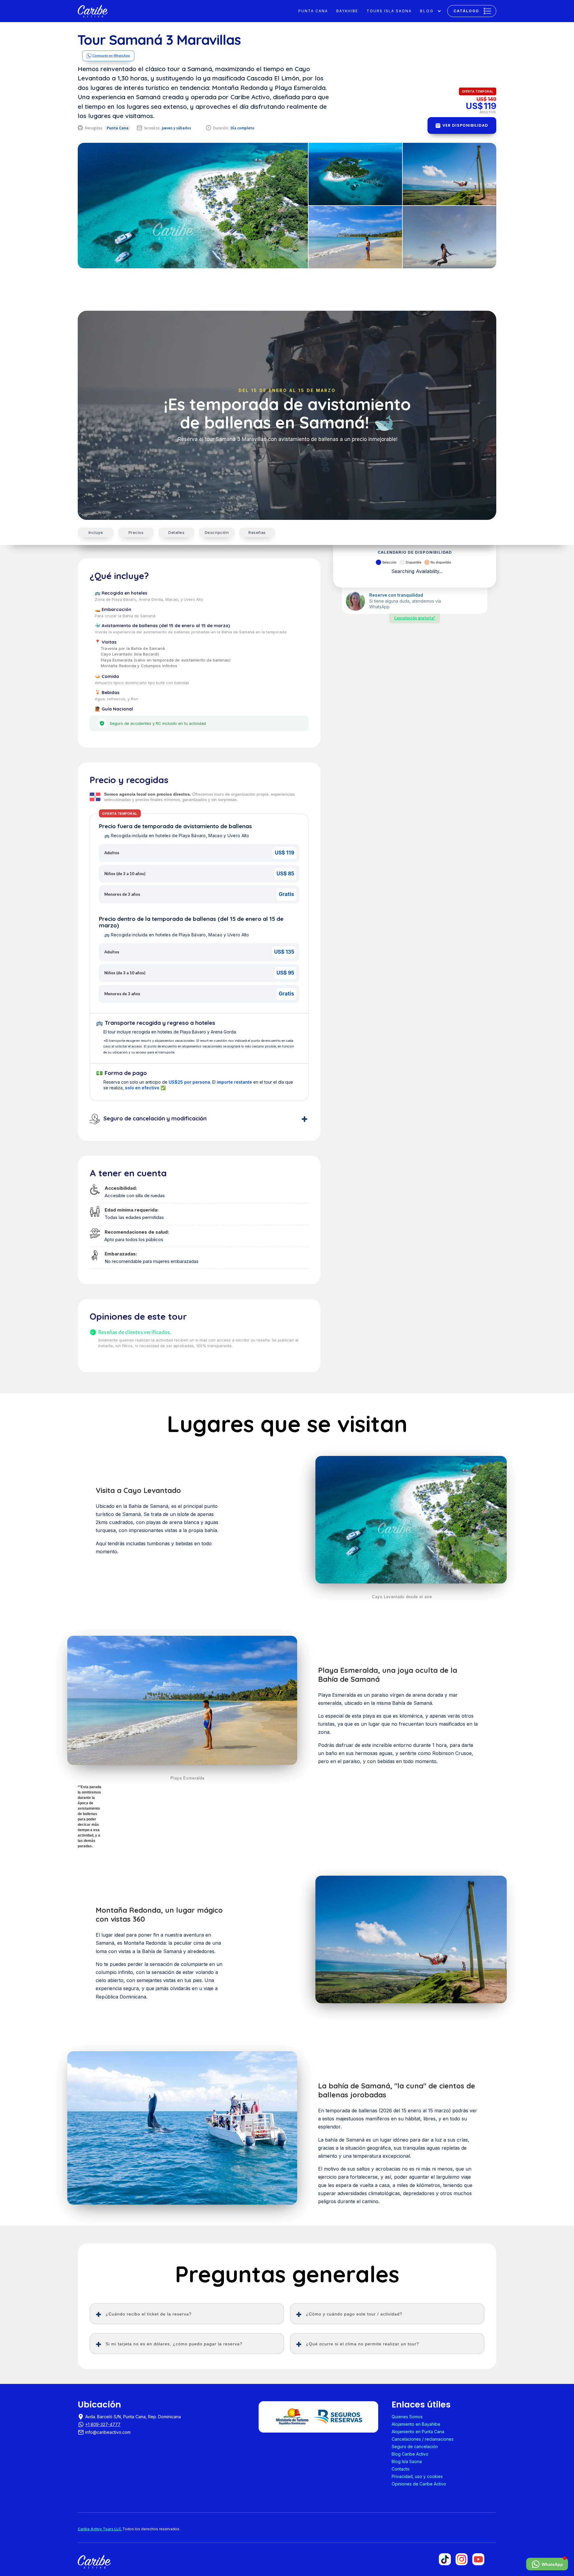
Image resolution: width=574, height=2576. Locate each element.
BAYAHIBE (347, 11)
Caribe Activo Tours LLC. (100, 2529)
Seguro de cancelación (415, 2446)
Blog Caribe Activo (410, 2454)
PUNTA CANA (313, 11)
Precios (136, 532)
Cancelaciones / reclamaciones (423, 2439)
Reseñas (257, 532)
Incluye (96, 532)
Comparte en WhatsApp (111, 56)
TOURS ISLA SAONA (389, 11)
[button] (431, 11)
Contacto (401, 2469)
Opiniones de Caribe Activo (419, 2484)
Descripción (217, 532)
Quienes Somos (407, 2417)
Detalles (176, 532)
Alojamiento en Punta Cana (418, 2432)
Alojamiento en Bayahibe (416, 2424)
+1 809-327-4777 (103, 2424)
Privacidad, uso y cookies (417, 2476)
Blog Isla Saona (407, 2461)
